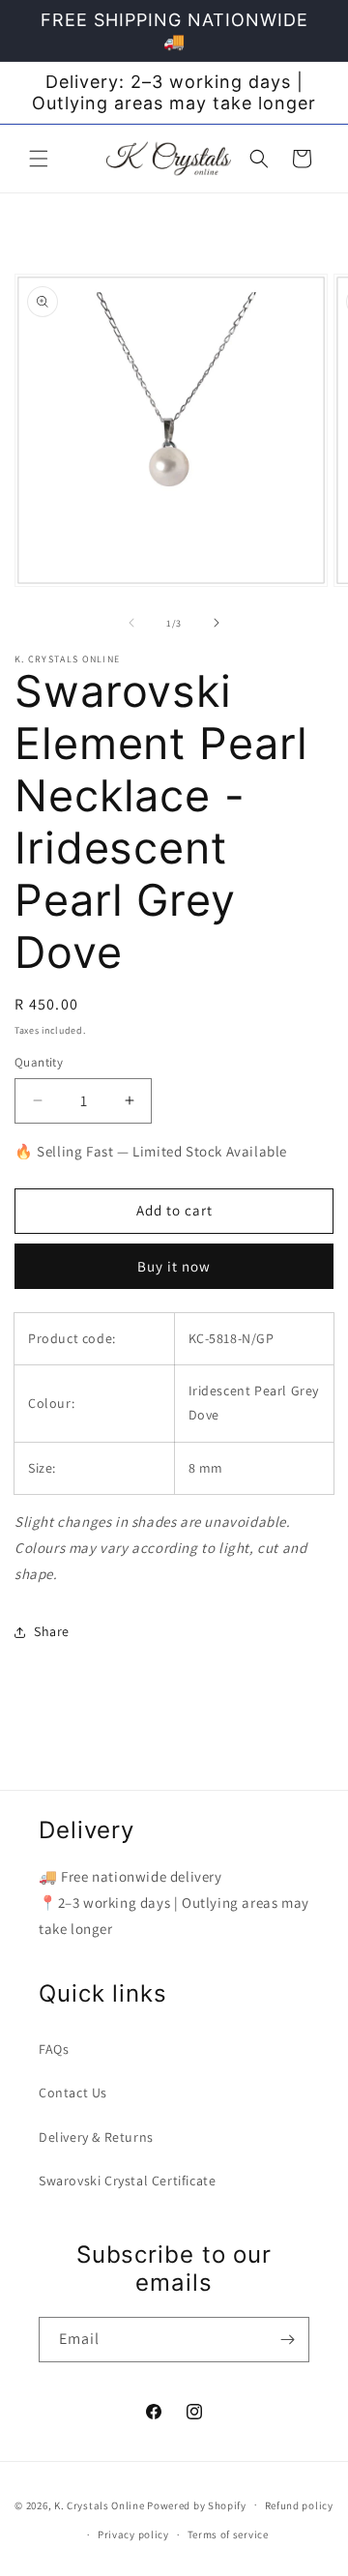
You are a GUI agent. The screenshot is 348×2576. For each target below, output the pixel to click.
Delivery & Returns (96, 2137)
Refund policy (299, 2505)
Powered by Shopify (197, 2504)
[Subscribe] (287, 2340)
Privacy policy (133, 2534)
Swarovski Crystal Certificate (127, 2181)
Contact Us (73, 2093)
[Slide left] (131, 623)
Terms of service (228, 2534)
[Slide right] (217, 623)
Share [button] (52, 1631)
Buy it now (174, 1266)
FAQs (54, 2049)
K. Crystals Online (100, 2504)
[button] (39, 159)
